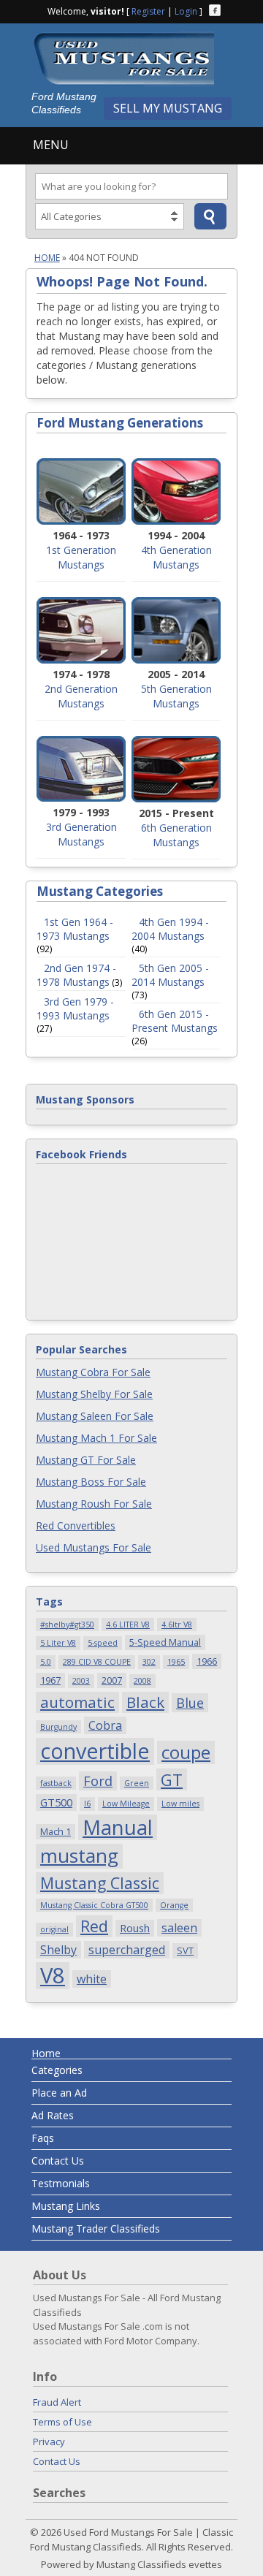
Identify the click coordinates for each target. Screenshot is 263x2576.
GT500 (56, 1802)
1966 (207, 1661)
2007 (112, 1680)
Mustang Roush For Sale (94, 1504)
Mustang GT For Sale (86, 1460)
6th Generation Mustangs (176, 835)
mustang (79, 1856)
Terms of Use (62, 2422)
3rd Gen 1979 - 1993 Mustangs (75, 1008)
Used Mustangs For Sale (94, 1547)
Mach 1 (56, 1831)
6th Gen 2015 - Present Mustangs (175, 1021)
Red (94, 1926)
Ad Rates (53, 2115)
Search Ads (210, 216)
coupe (186, 1752)
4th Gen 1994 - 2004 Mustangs (170, 929)
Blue (190, 1702)
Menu (51, 145)
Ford (98, 1781)
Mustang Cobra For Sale (93, 1372)
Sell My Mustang (168, 108)
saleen (179, 1928)
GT (172, 1779)
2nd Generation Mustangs (81, 696)
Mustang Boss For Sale (91, 1482)
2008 (142, 1681)
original (54, 1929)
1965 (176, 1662)
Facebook (215, 10)
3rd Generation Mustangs (81, 834)
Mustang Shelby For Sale (94, 1394)
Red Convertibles (76, 1526)
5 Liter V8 (58, 1643)
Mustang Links (66, 2206)
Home (47, 258)
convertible (95, 1751)
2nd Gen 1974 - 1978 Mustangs (76, 975)
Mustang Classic (100, 1883)
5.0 (46, 1662)
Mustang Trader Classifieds (96, 2229)
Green (137, 1783)
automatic (77, 1702)
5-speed (103, 1643)
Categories (57, 2070)
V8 (53, 1976)
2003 (81, 1681)
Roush (135, 1928)
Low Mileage (126, 1804)
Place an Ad (59, 2093)
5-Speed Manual (165, 1642)
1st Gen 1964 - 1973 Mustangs (75, 929)
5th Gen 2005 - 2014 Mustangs (170, 975)
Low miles (180, 1804)
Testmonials (61, 2183)
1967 (50, 1680)
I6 (87, 1804)
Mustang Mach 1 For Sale (96, 1438)
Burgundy (58, 1727)
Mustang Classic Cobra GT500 (94, 1905)
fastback (56, 1783)
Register (148, 11)
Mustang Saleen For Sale (95, 1416)
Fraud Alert (57, 2402)
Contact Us (58, 2161)
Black (145, 1702)
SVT (185, 1950)
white (92, 1979)
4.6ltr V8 (177, 1625)
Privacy (49, 2442)
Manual (118, 1828)
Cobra (105, 1725)
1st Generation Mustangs (81, 557)
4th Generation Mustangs (176, 557)
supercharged (127, 1950)
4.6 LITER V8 (128, 1625)
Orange (174, 1905)
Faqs (43, 2138)
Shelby (58, 1950)
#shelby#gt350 (67, 1625)
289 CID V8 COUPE (97, 1662)
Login (186, 11)
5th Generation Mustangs (176, 696)
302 (149, 1662)
